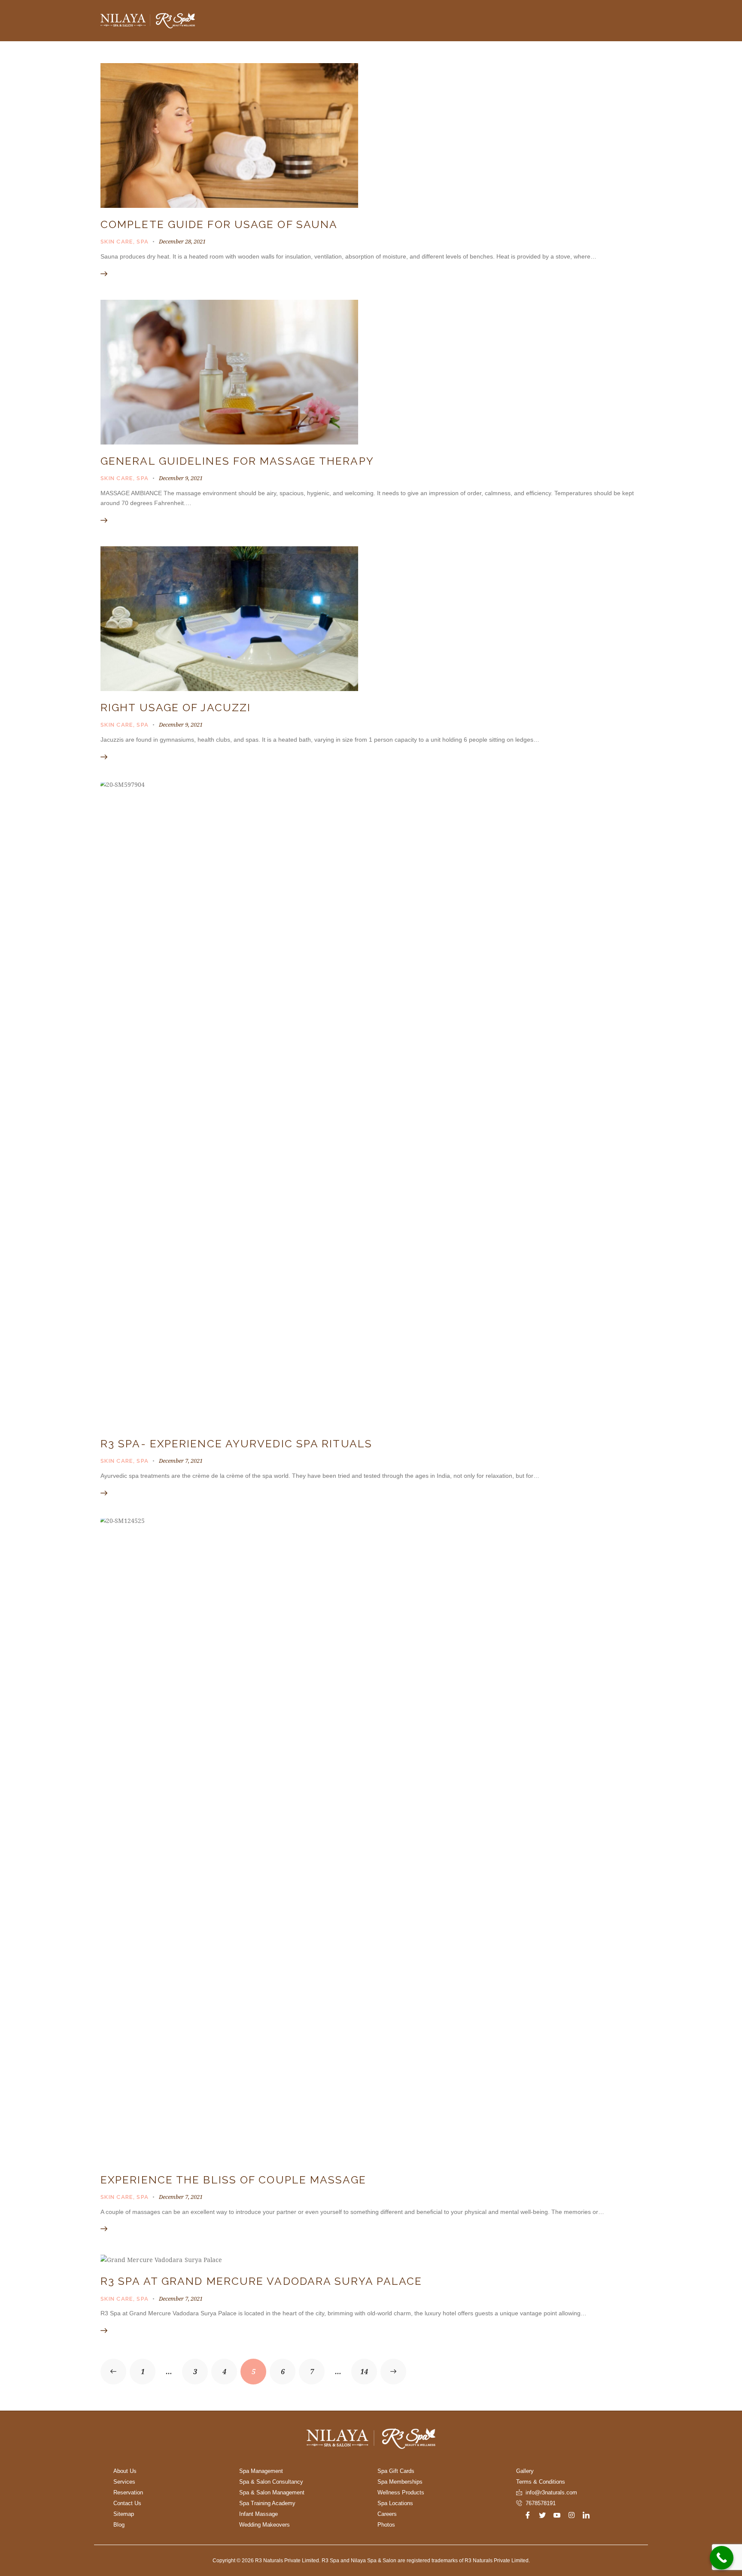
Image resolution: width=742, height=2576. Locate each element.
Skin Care (117, 242)
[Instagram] (572, 2515)
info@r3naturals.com (551, 2492)
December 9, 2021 (181, 478)
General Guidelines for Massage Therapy (237, 461)
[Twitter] (542, 2515)
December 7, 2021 (181, 1461)
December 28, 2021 (182, 241)
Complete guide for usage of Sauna (219, 224)
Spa (143, 242)
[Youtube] (557, 2515)
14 (369, 2367)
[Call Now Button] (722, 2558)
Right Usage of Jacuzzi (176, 708)
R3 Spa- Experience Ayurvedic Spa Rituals (236, 1444)
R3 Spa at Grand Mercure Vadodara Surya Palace (262, 2281)
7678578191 (541, 2503)
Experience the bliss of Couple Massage (233, 2180)
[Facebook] (528, 2515)
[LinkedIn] (586, 2515)
